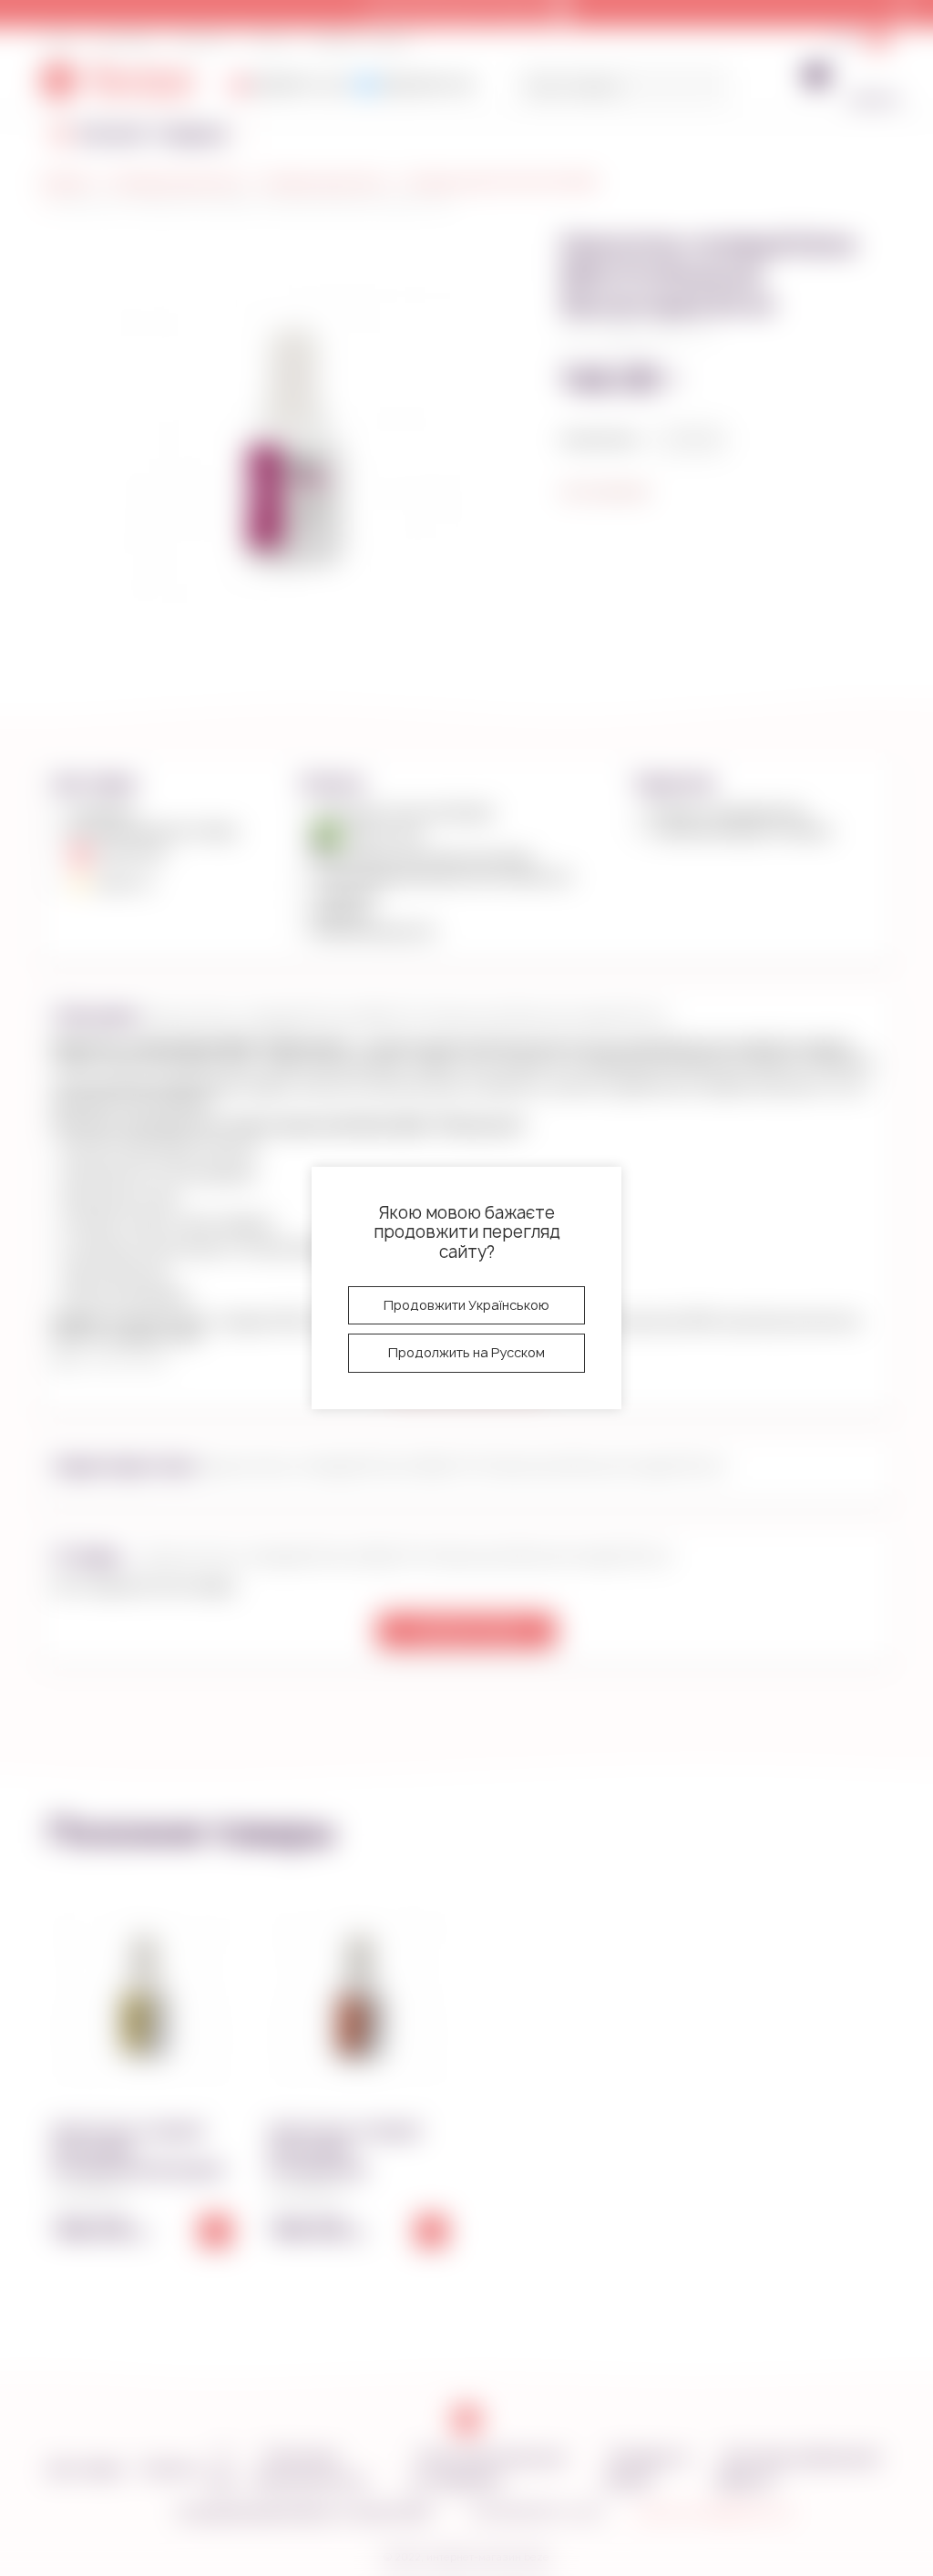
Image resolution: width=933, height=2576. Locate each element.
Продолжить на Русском (466, 1352)
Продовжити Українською (466, 1305)
